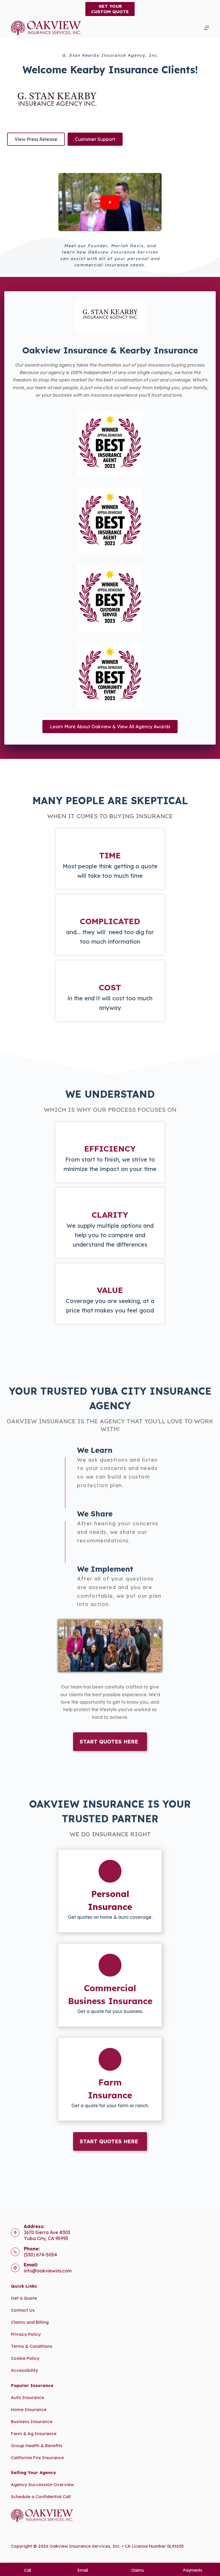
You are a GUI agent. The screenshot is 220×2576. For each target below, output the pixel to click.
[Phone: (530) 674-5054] (15, 2252)
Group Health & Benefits (37, 2446)
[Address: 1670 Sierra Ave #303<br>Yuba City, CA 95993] (15, 2233)
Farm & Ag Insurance (34, 2434)
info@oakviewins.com (48, 2271)
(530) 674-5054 (40, 2255)
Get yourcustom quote (110, 9)
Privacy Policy (26, 2334)
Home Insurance (29, 2409)
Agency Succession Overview (42, 2485)
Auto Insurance (27, 2397)
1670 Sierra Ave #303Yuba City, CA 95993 (47, 2235)
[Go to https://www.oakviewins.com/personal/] (110, 1891)
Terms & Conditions (32, 2346)
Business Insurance (32, 2421)
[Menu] (207, 28)
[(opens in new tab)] (110, 443)
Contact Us (23, 2310)
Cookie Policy (25, 2358)
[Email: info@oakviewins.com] (15, 2268)
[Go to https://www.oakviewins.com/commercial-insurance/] (110, 1985)
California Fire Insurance (37, 2458)
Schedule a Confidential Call (41, 2497)
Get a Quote (24, 2298)
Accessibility (24, 2370)
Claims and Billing (30, 2322)
